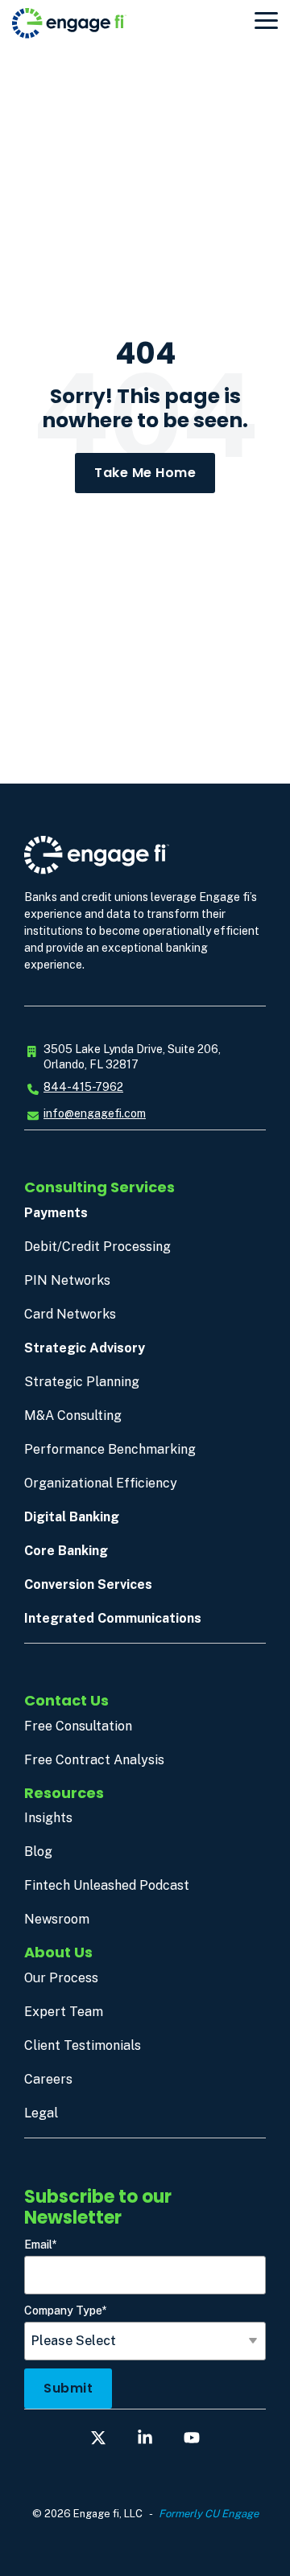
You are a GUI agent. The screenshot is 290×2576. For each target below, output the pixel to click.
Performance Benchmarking (110, 1449)
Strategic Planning (82, 1382)
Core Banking (66, 1551)
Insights (48, 1818)
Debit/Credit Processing (97, 1247)
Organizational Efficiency (101, 1483)
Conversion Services (88, 1584)
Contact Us (66, 1700)
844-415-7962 (83, 1087)
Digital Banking (72, 1517)
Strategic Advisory (85, 1348)
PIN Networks (67, 1280)
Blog (38, 1852)
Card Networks (70, 1314)
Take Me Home (145, 473)
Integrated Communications (113, 1618)
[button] (266, 19)
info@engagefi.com (95, 1113)
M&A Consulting (73, 1416)
